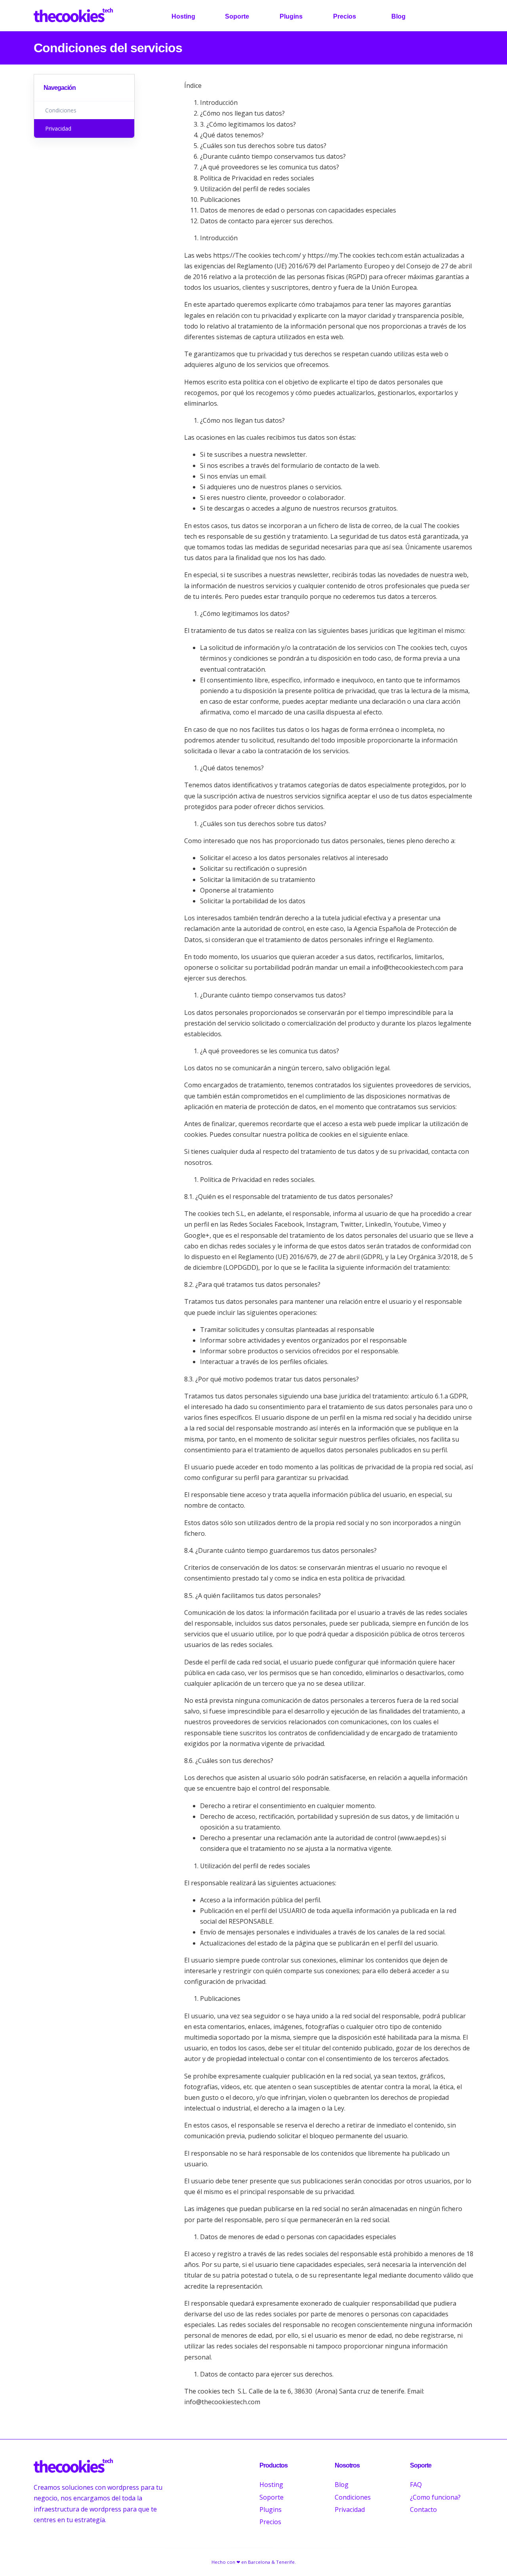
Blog (398, 16)
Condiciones (353, 2497)
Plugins (291, 16)
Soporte (237, 16)
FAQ (416, 2485)
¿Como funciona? (435, 2497)
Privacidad (350, 2510)
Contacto (423, 2510)
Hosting (183, 16)
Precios (345, 16)
